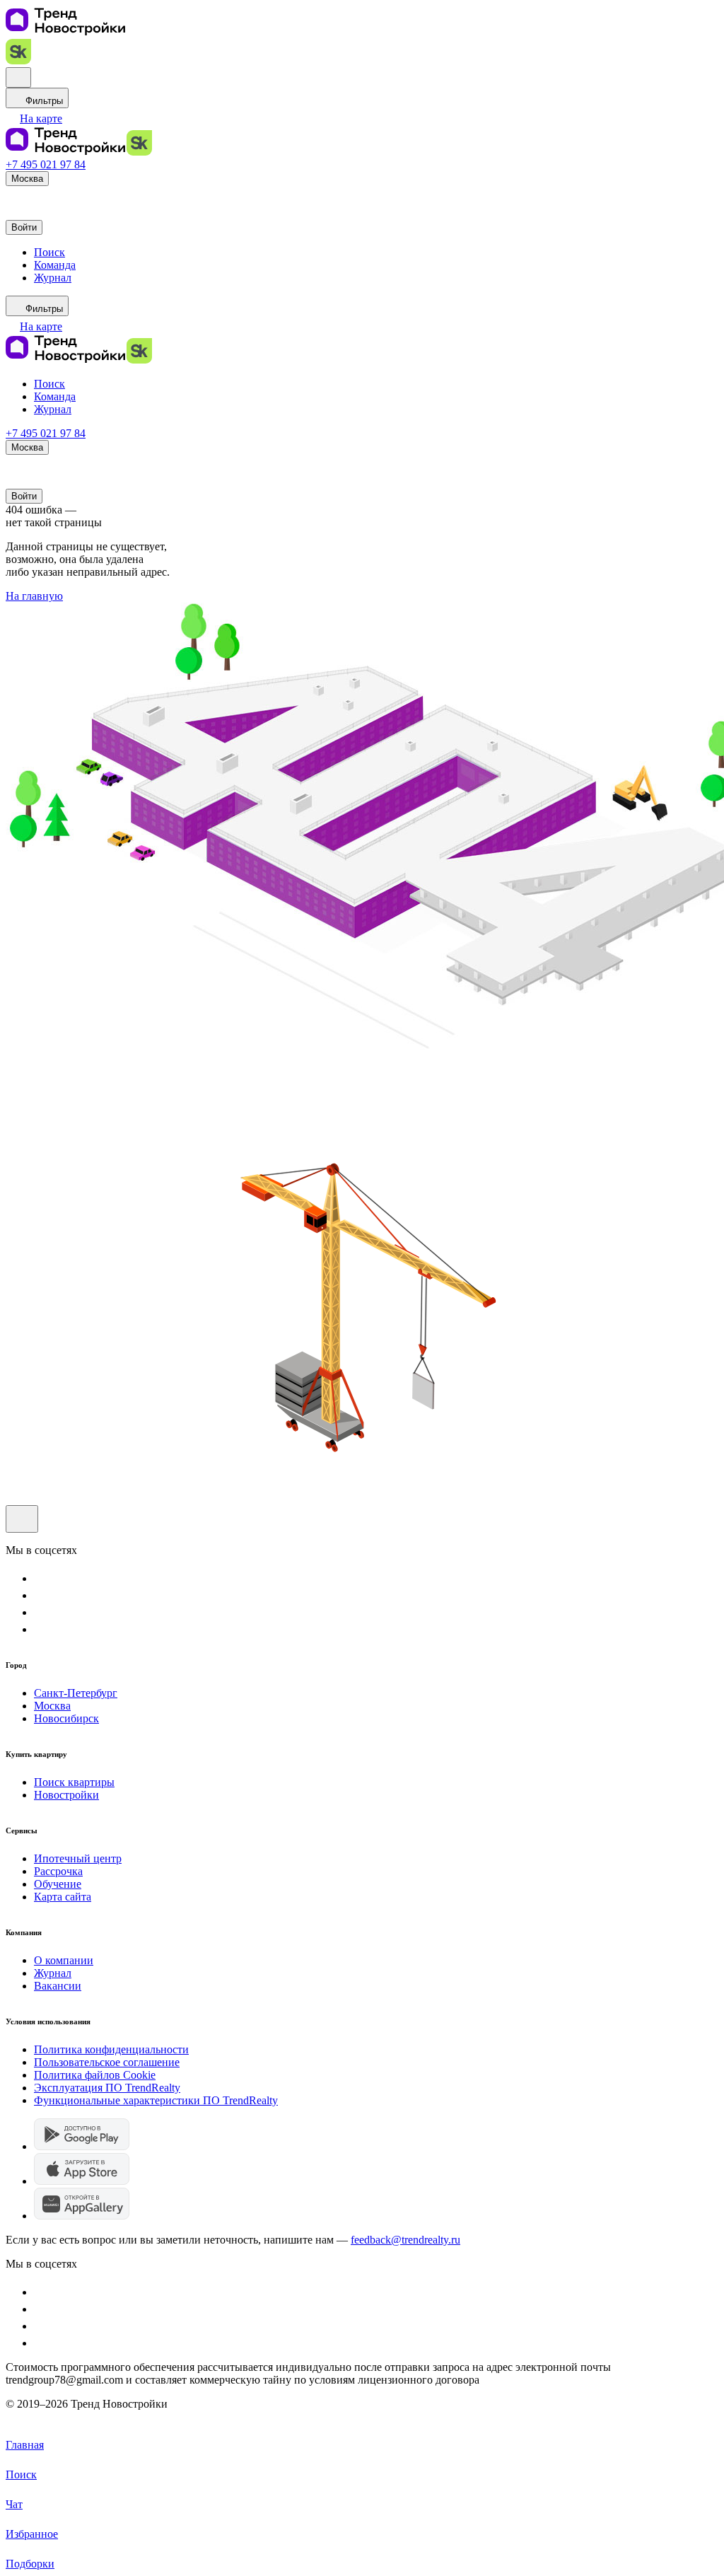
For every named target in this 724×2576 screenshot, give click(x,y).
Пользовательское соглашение (107, 2062)
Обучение (58, 1884)
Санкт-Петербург (76, 1693)
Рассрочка (58, 1871)
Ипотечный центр (78, 1858)
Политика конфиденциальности (111, 2049)
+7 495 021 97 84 (46, 164)
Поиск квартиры (74, 1782)
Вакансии (58, 1986)
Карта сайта (63, 1897)
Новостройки (66, 1795)
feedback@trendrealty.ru (405, 2240)
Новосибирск (66, 1718)
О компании (64, 1960)
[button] (34, 118)
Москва (52, 1706)
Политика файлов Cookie (95, 2075)
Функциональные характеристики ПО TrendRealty (156, 2100)
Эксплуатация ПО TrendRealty (107, 2088)
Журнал (53, 1973)
